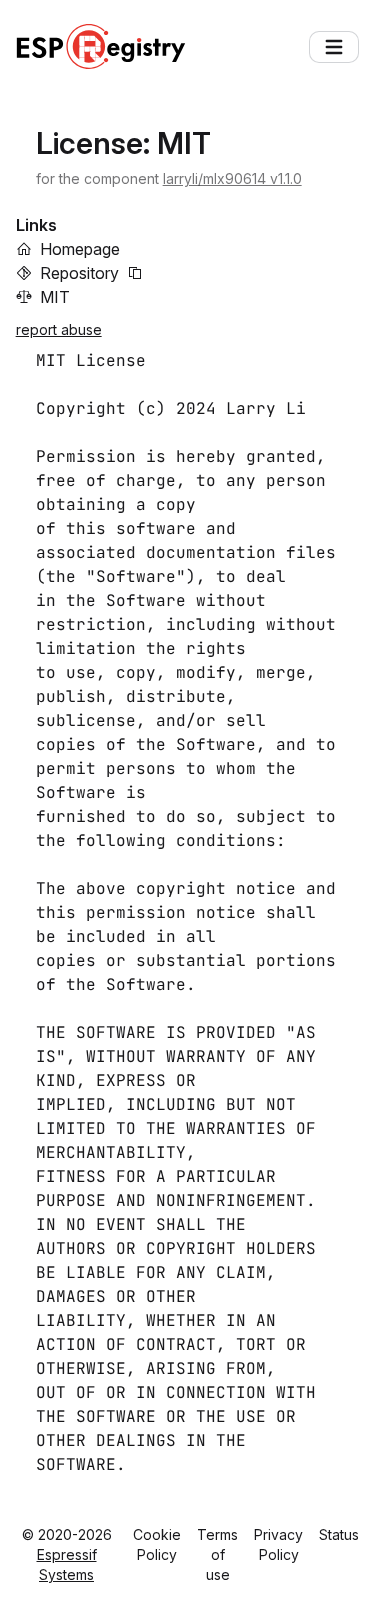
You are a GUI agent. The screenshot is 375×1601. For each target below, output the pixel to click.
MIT (55, 297)
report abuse (59, 329)
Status (339, 1534)
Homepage (80, 249)
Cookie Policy (157, 1544)
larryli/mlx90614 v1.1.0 (232, 178)
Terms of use (217, 1554)
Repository (79, 273)
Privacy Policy (278, 1544)
